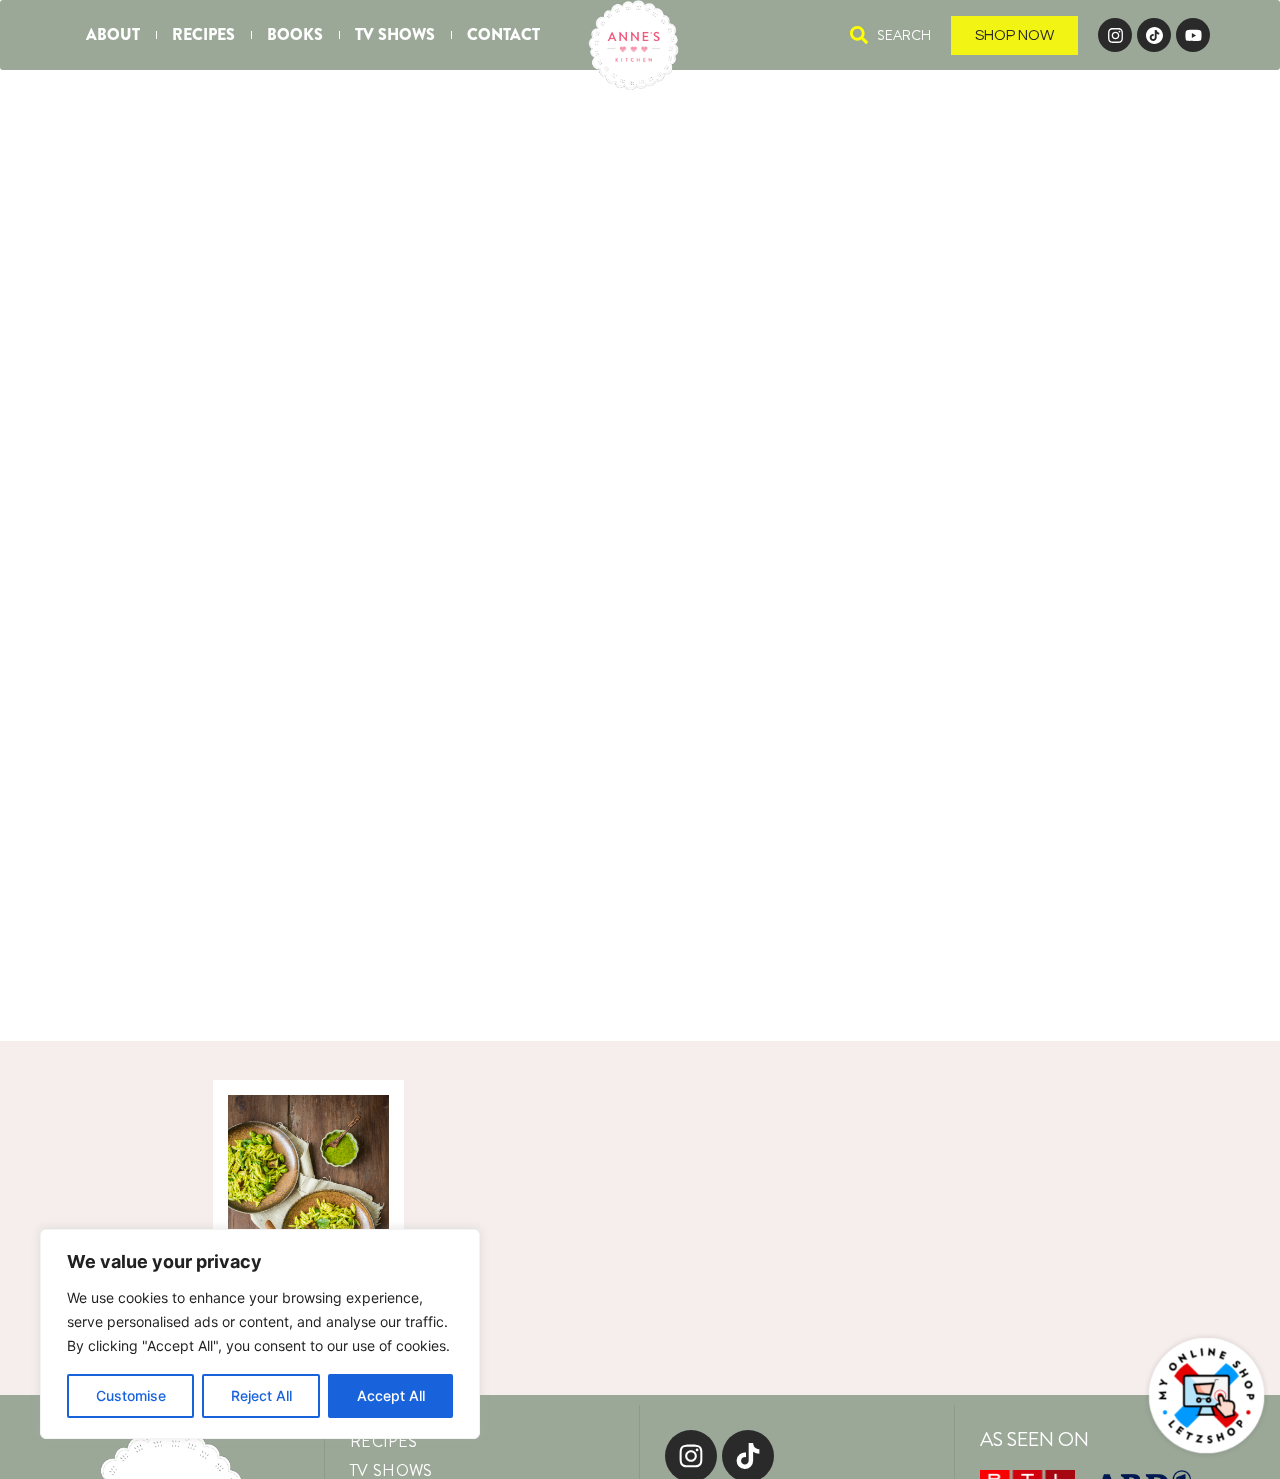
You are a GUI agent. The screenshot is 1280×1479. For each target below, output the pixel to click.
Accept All (391, 1395)
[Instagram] (1115, 35)
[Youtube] (1193, 35)
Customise (131, 1395)
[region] (260, 1334)
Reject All (261, 1395)
